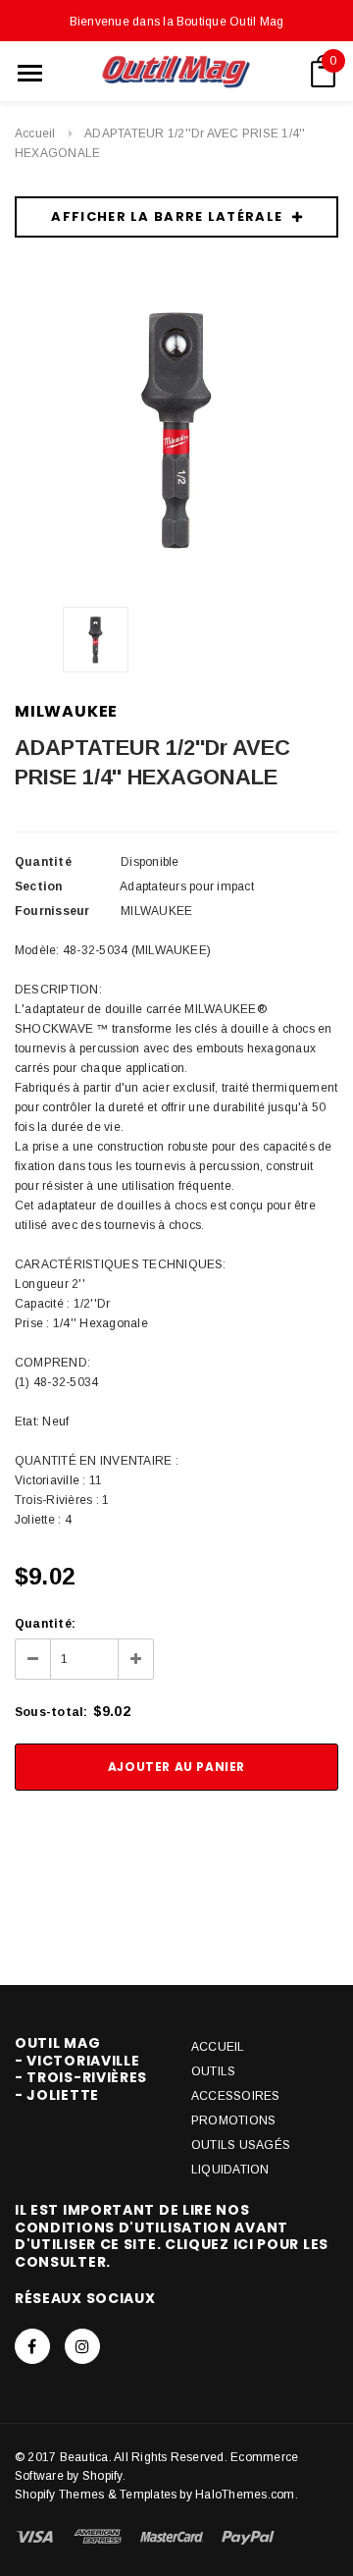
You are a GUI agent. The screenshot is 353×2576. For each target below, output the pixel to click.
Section (39, 886)
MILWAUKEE (66, 711)
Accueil (35, 134)
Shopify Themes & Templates (96, 2495)
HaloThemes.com (245, 2495)
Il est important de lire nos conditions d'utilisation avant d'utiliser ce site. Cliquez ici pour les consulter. (172, 2236)
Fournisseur (52, 911)
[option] (176, 429)
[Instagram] (82, 2346)
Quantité (43, 862)
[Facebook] (32, 2346)
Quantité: (45, 1624)
